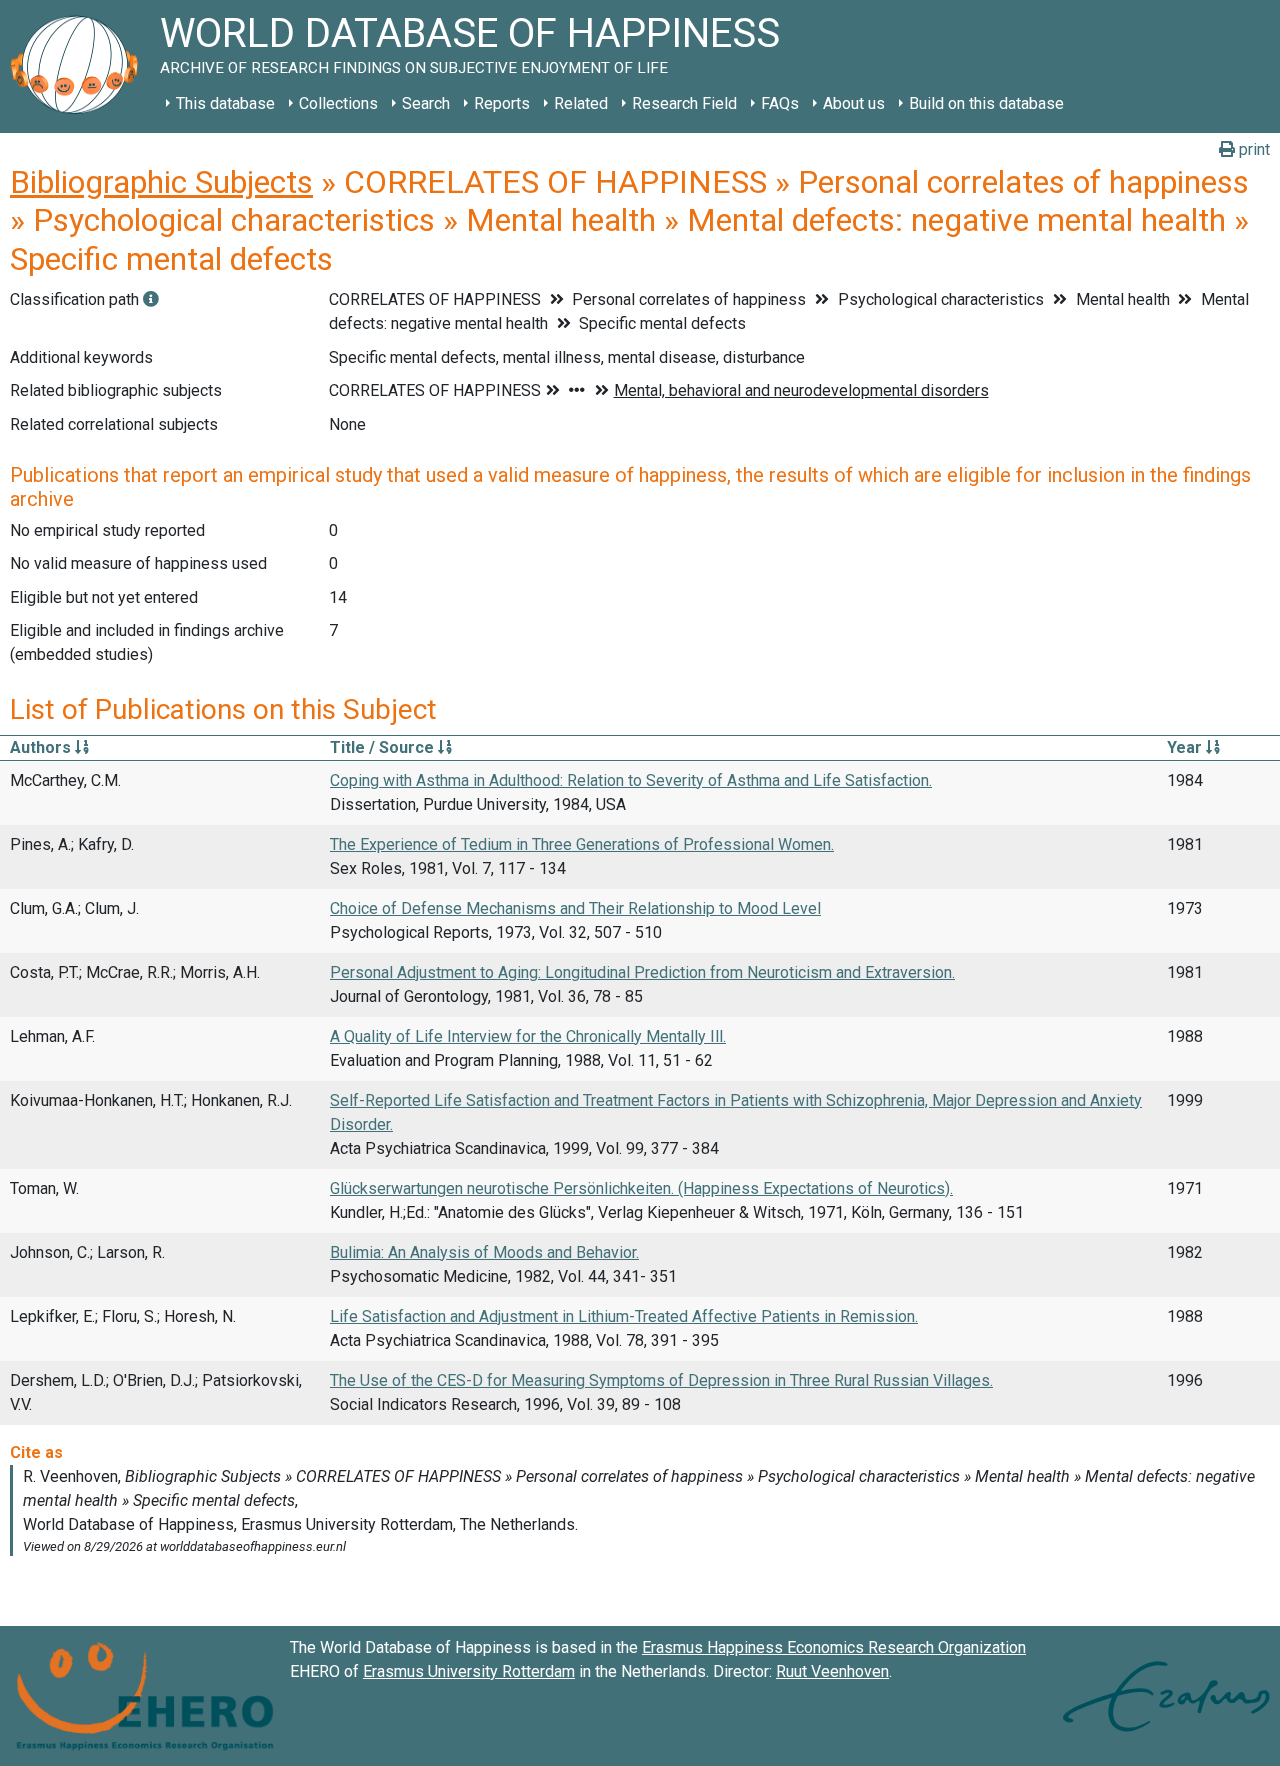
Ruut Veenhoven (832, 1671)
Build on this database (986, 103)
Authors (42, 747)
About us (854, 103)
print (1252, 149)
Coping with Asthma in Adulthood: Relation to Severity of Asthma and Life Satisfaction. (631, 780)
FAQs (780, 103)
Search (426, 103)
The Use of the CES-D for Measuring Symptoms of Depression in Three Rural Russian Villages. (661, 1380)
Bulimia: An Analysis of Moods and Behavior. (484, 1252)
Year (1186, 747)
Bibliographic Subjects (161, 182)
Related (581, 103)
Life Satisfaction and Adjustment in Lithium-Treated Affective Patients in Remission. (624, 1316)
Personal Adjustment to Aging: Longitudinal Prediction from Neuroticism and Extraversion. (642, 972)
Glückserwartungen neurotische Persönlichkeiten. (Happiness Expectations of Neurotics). (641, 1188)
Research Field (684, 103)
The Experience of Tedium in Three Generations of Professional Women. (582, 844)
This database (225, 103)
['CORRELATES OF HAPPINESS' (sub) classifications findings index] (151, 299)
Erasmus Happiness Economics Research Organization (834, 1647)
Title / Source (384, 747)
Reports (502, 103)
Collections (338, 103)
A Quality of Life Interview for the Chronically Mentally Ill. (528, 1036)
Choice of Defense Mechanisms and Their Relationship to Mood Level (575, 908)
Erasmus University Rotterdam (469, 1671)
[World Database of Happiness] (80, 66)
